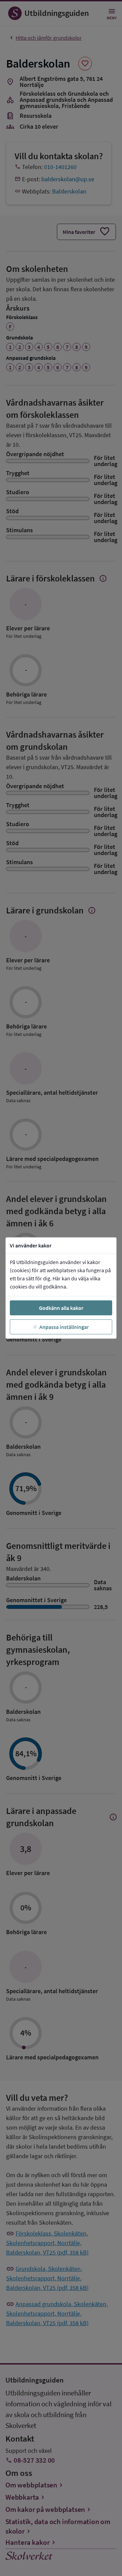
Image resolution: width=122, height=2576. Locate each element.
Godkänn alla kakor (61, 1308)
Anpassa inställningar (64, 1327)
